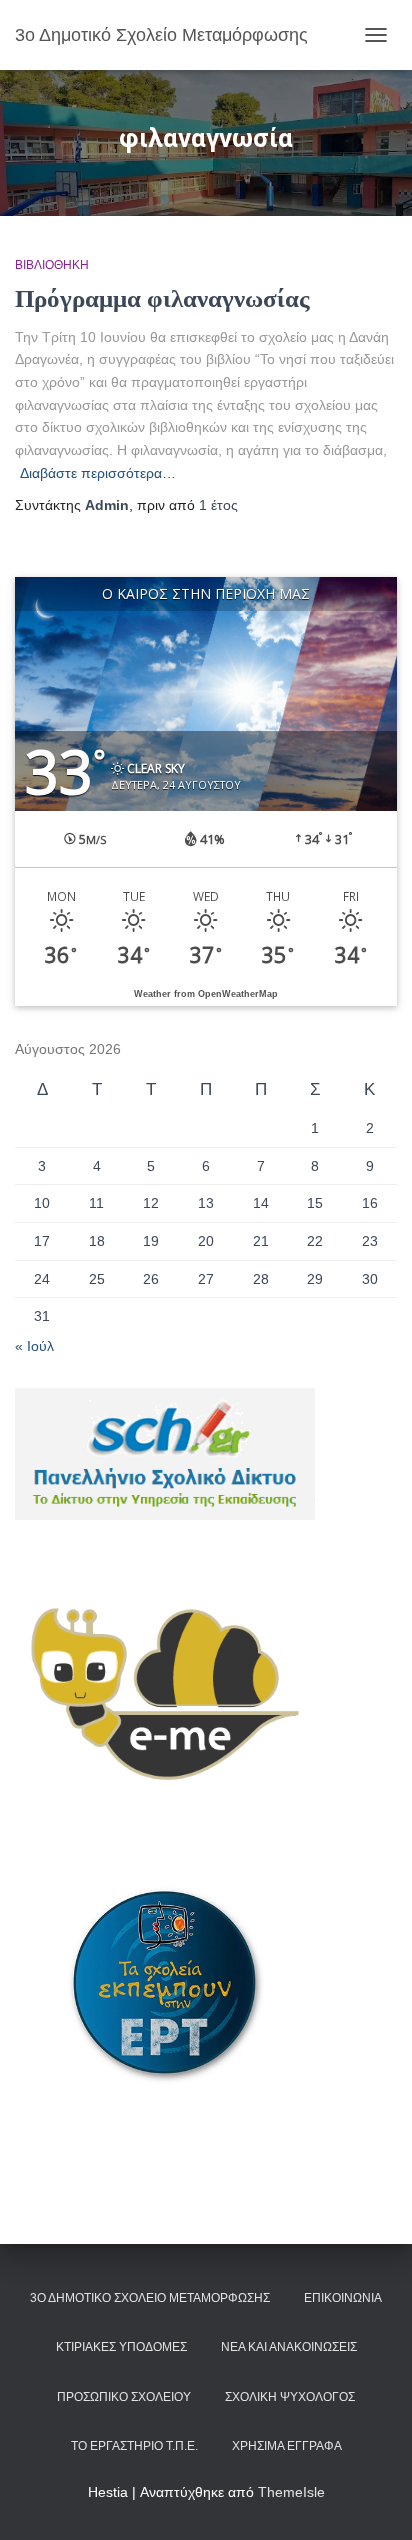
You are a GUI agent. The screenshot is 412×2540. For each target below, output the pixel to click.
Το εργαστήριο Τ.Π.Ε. (134, 2446)
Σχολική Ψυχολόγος (290, 2397)
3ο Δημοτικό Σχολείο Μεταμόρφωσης (150, 2298)
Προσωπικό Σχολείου (124, 2397)
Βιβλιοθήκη (52, 265)
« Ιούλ (34, 1346)
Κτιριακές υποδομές (121, 2347)
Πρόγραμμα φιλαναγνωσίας (162, 298)
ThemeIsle (291, 2492)
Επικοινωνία (343, 2298)
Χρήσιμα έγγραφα (287, 2446)
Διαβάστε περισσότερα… (98, 473)
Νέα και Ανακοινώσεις (289, 2347)
